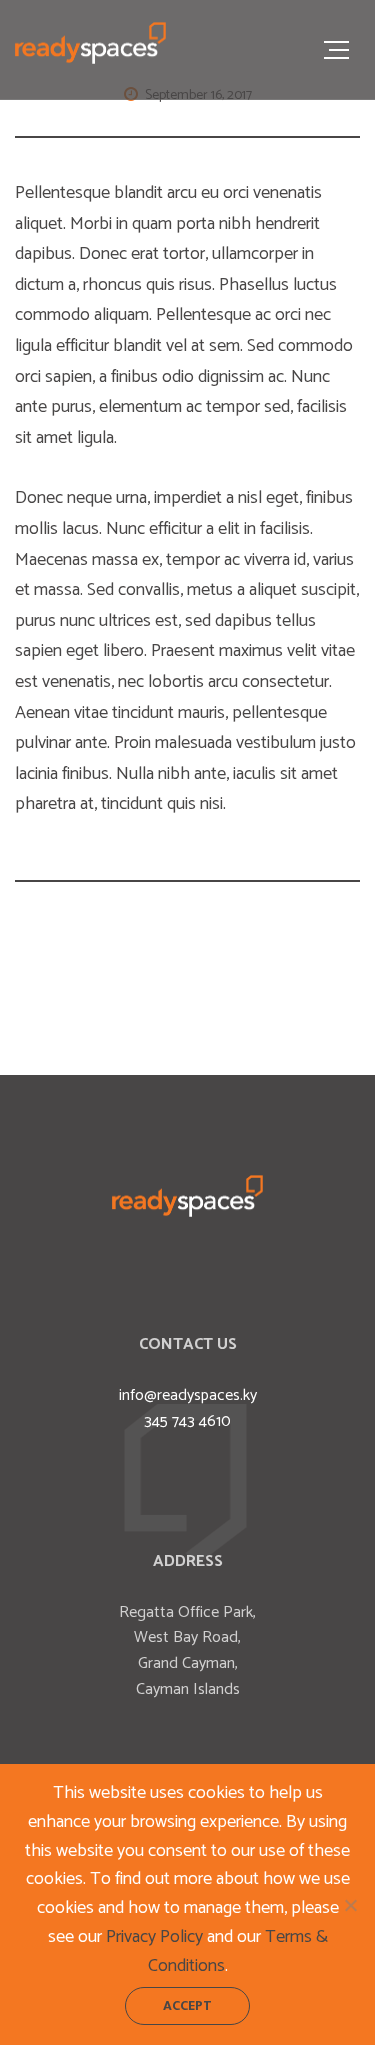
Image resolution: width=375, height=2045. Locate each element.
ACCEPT (187, 2005)
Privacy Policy (154, 1937)
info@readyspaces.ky (188, 1395)
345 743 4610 (187, 1421)
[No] (350, 1905)
